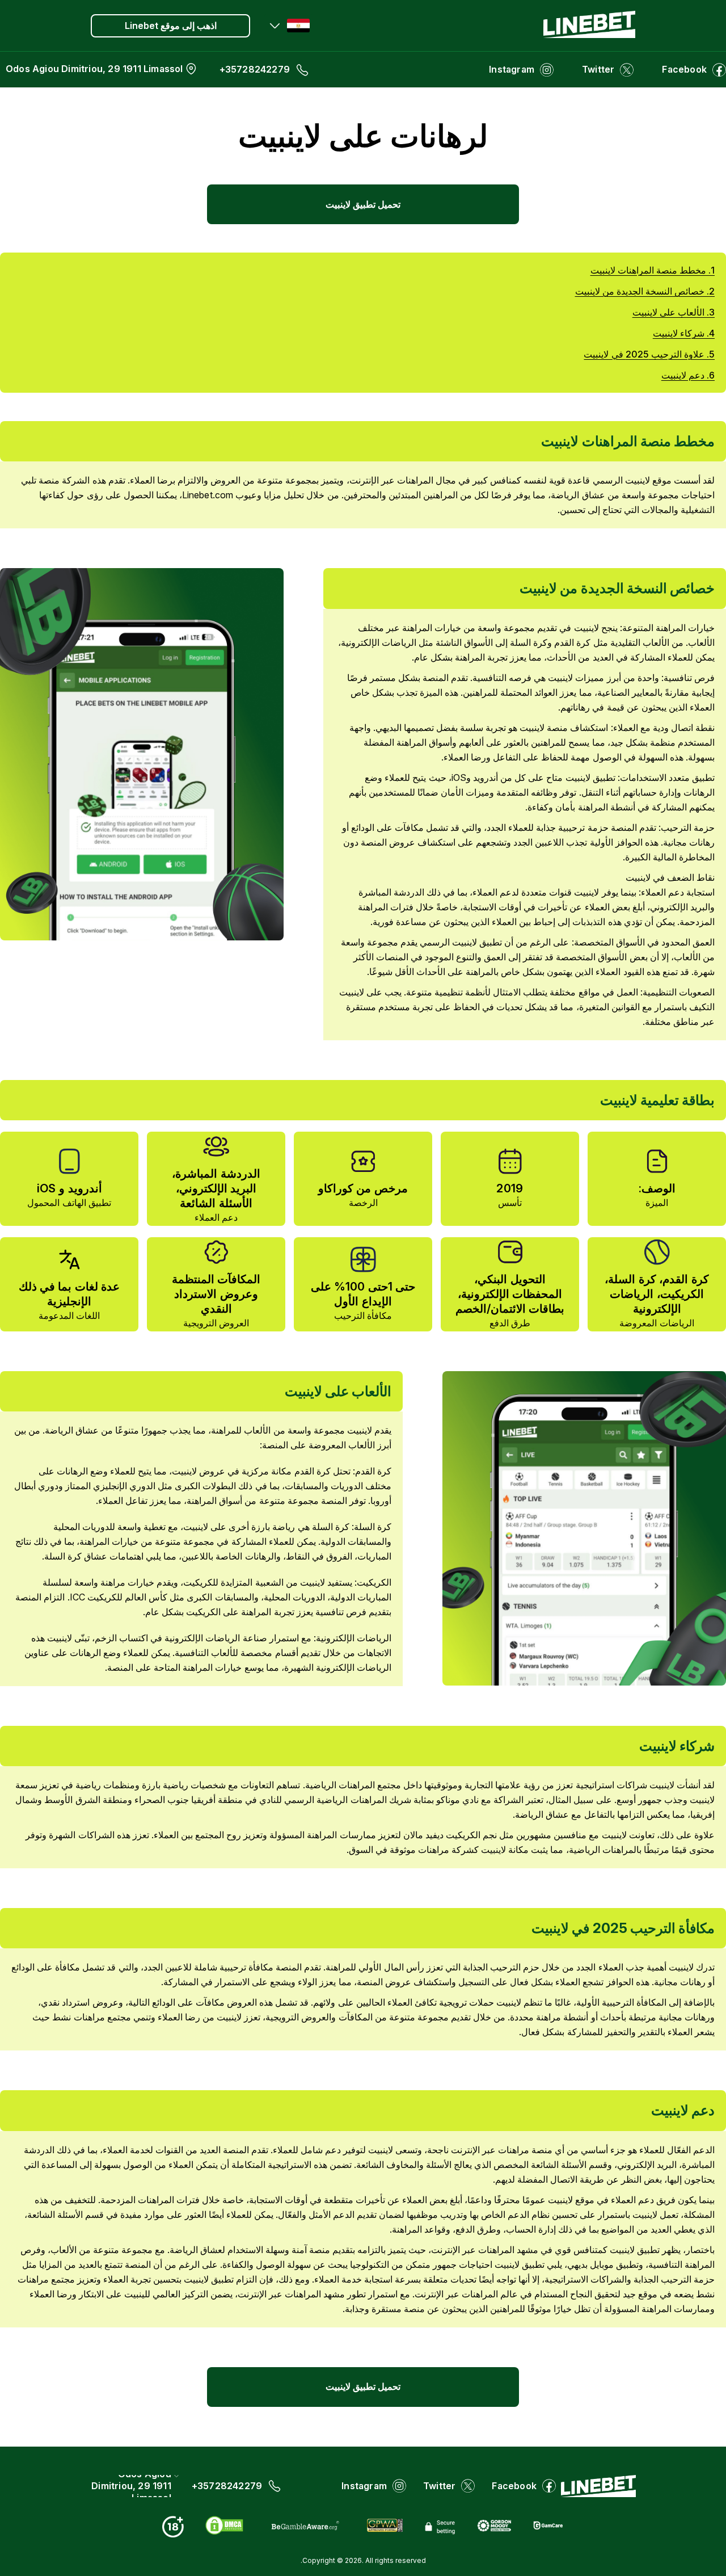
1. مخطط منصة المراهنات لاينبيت (653, 270)
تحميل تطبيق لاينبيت (363, 204)
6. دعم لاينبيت (688, 375)
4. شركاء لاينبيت (684, 333)
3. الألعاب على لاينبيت (674, 312)
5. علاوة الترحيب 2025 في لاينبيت (649, 354)
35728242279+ (255, 69)
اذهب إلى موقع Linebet (171, 26)
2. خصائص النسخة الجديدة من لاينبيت (645, 291)
